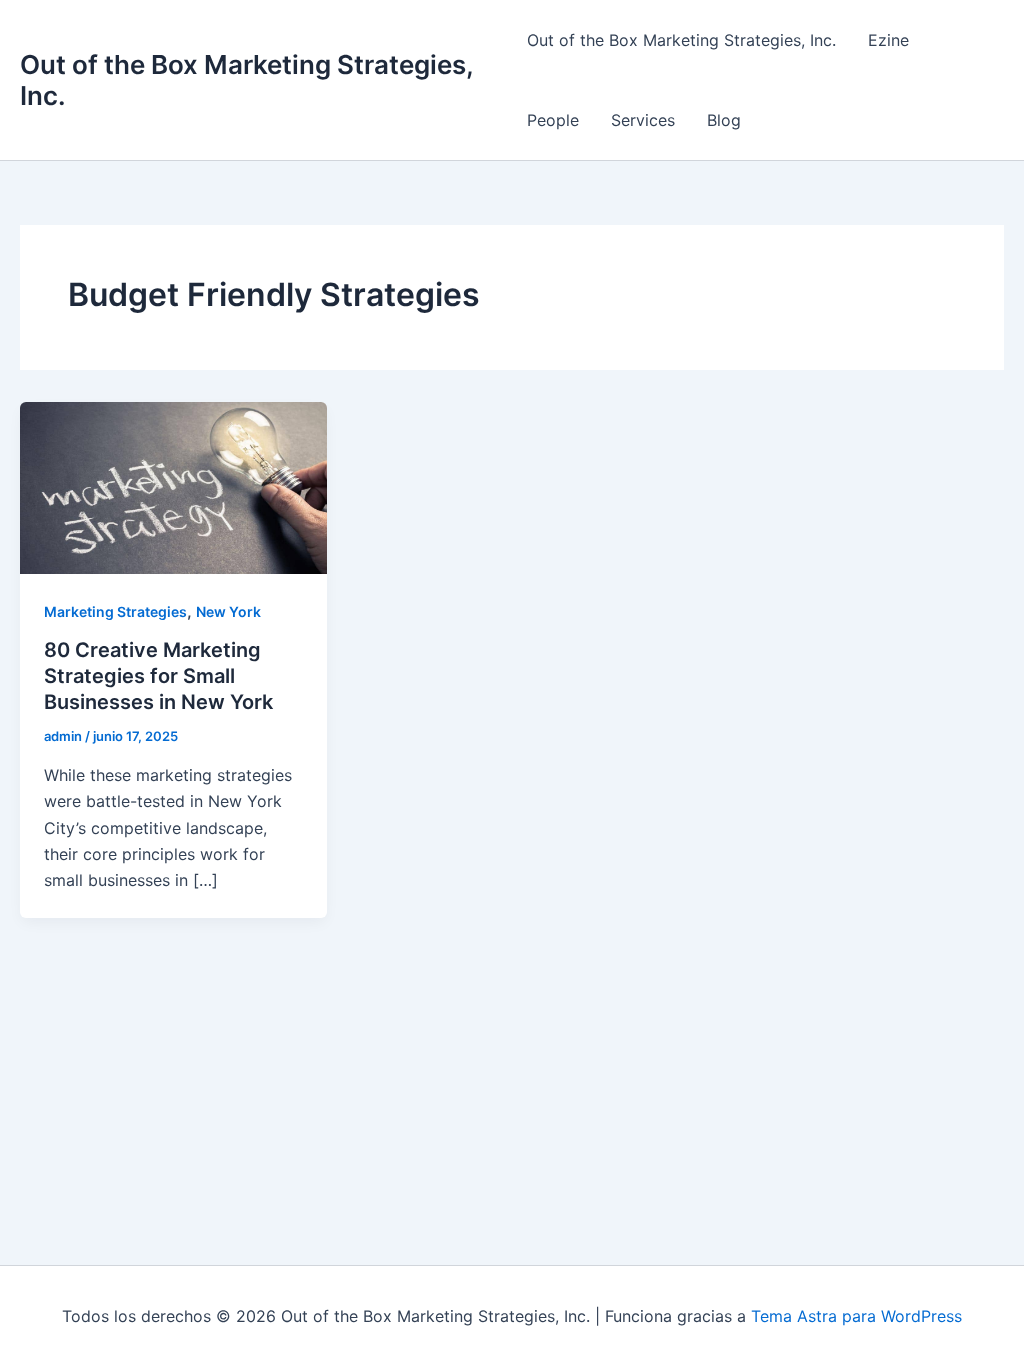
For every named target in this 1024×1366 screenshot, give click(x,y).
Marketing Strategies (115, 611)
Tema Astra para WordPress (856, 1316)
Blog (724, 120)
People (553, 120)
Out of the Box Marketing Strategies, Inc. (681, 40)
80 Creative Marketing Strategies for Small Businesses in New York (158, 676)
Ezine (888, 40)
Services (643, 120)
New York (228, 611)
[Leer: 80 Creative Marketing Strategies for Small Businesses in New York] (173, 486)
